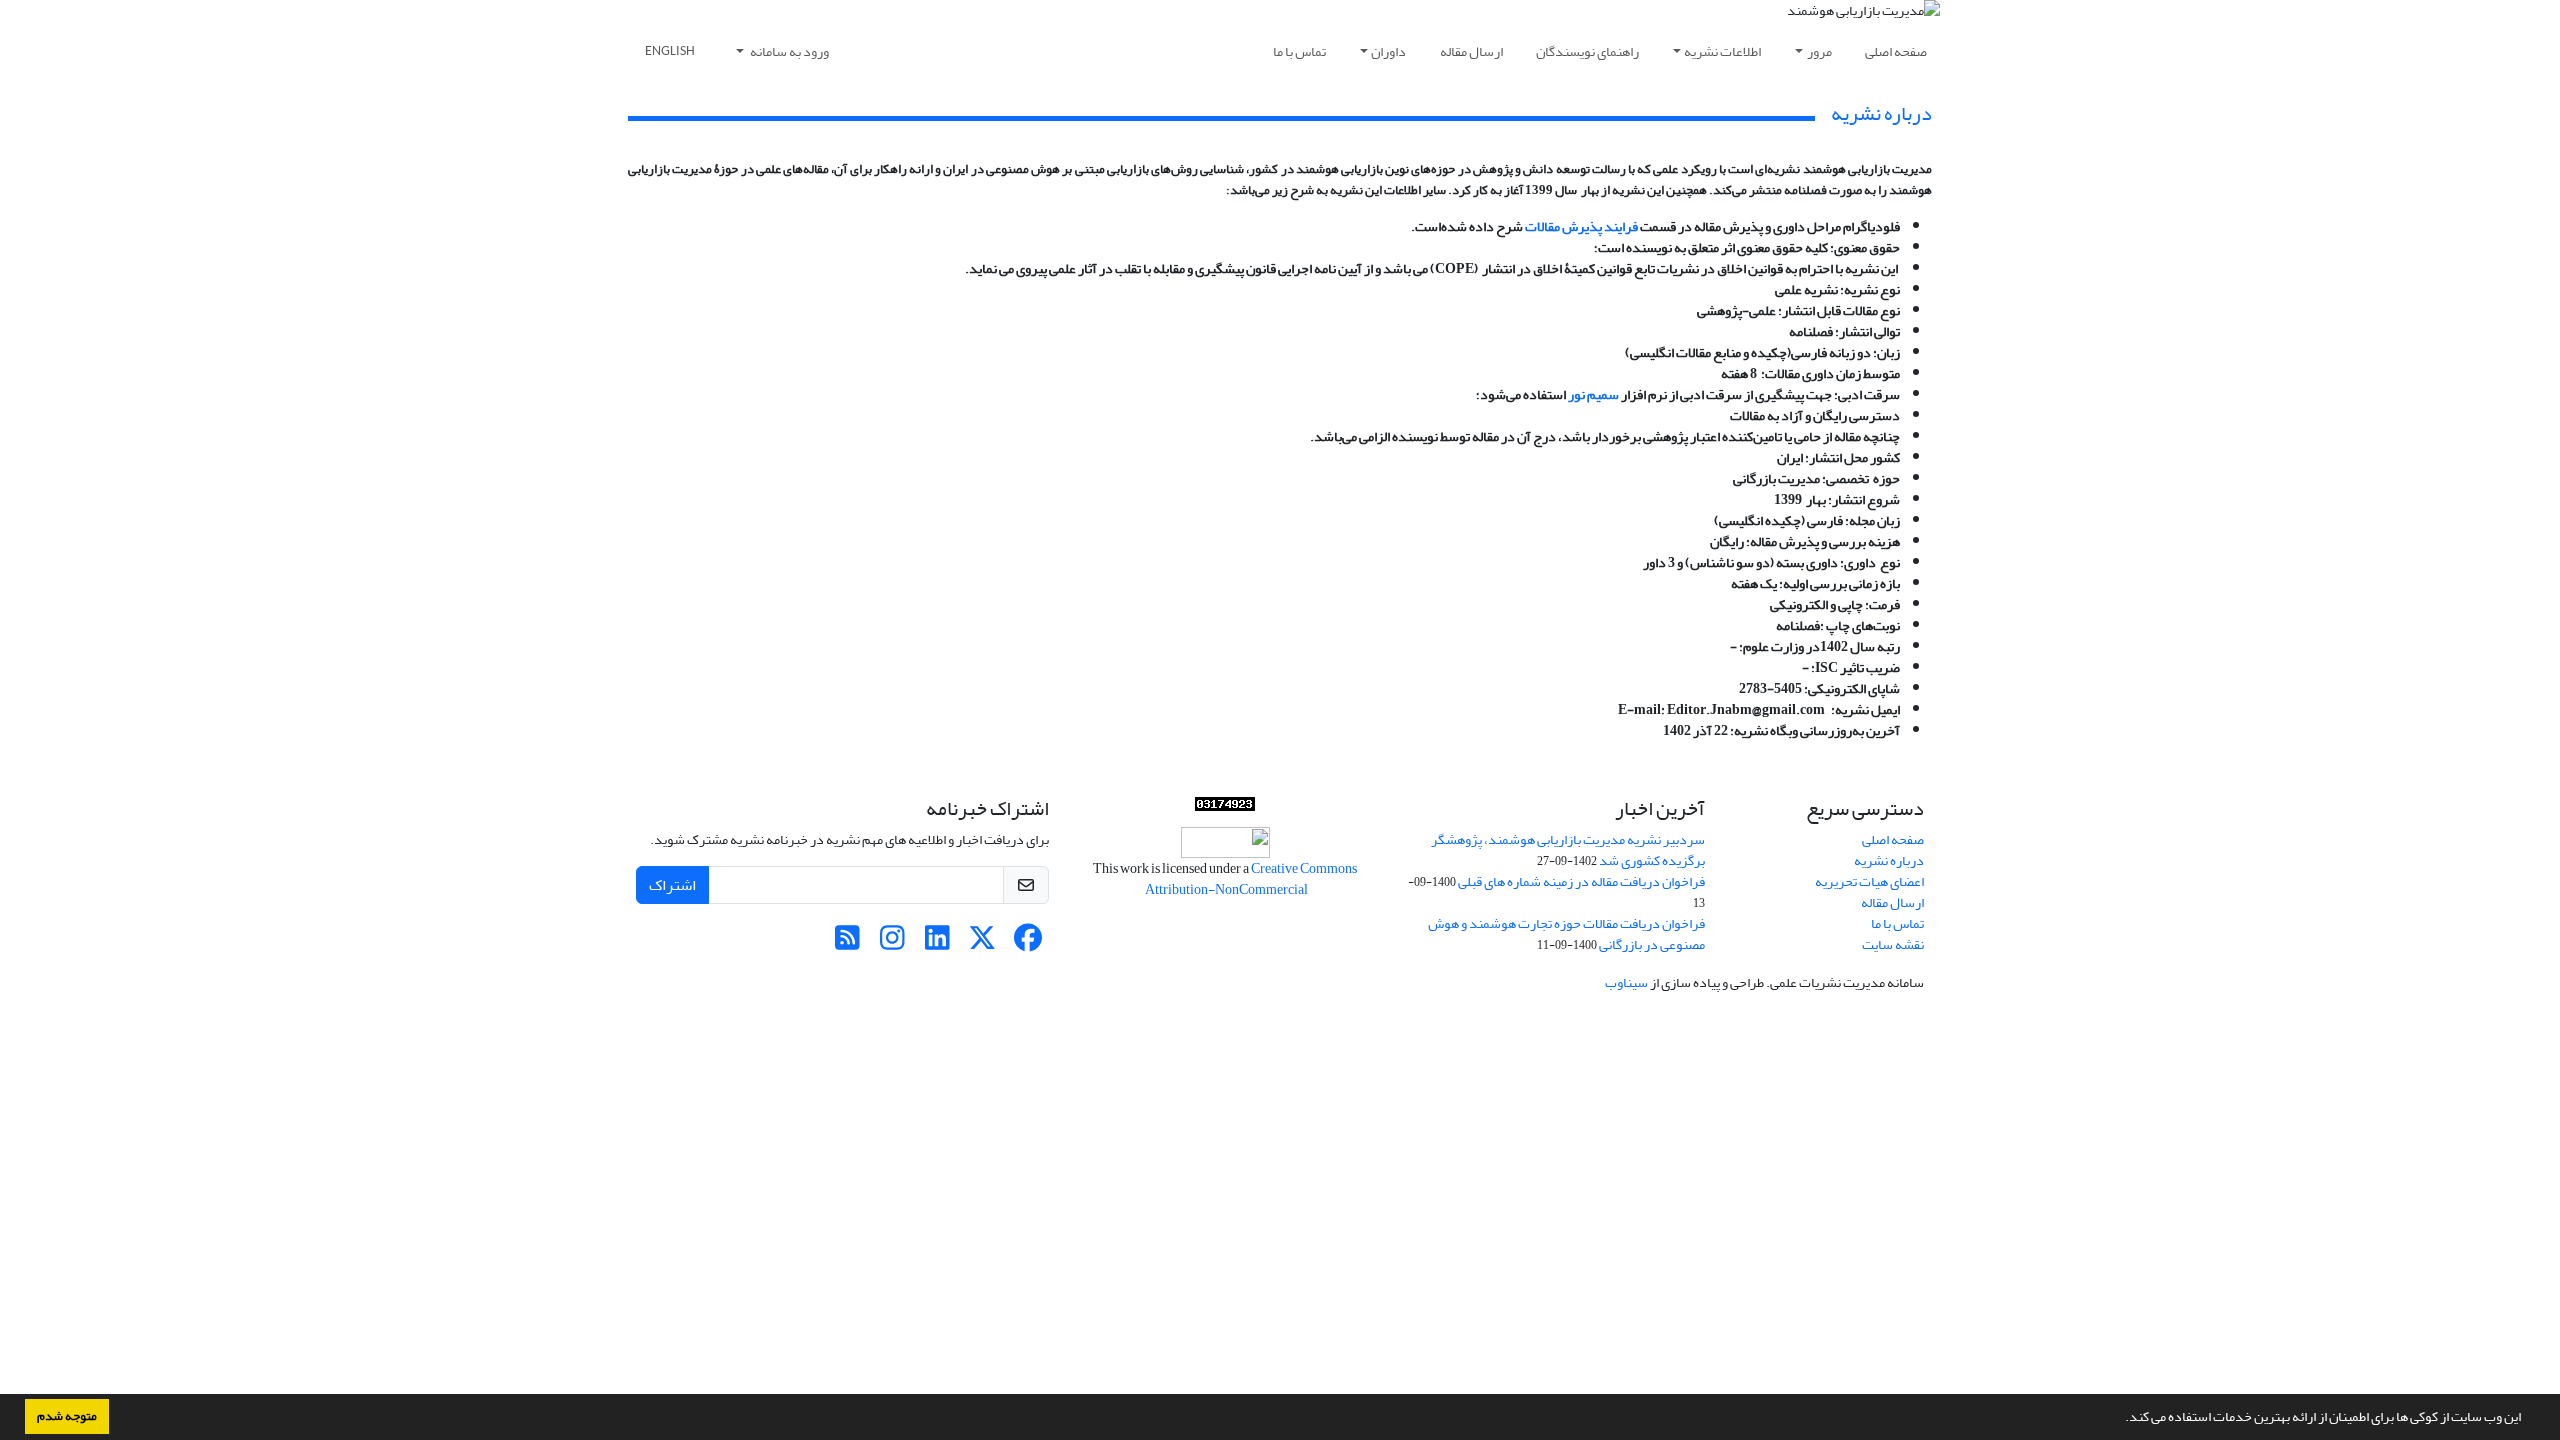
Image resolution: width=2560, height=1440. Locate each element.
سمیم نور (1593, 394)
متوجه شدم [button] (67, 1416)
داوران (1388, 51)
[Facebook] (1027, 943)
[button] (2120, 1419)
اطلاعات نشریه (1722, 51)
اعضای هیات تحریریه (1869, 881)
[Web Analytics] (1225, 804)
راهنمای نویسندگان (1587, 51)
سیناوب (1626, 982)
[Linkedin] (937, 943)
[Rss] (847, 943)
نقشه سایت (1893, 944)
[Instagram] (892, 943)
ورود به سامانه (788, 51)
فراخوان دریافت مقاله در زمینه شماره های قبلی (1581, 881)
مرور (1819, 51)
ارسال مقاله (1471, 51)
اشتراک (672, 885)
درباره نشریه (1889, 860)
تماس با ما (1299, 51)
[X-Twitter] (982, 943)
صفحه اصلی (1896, 51)
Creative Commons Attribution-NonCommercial (1250, 879)
